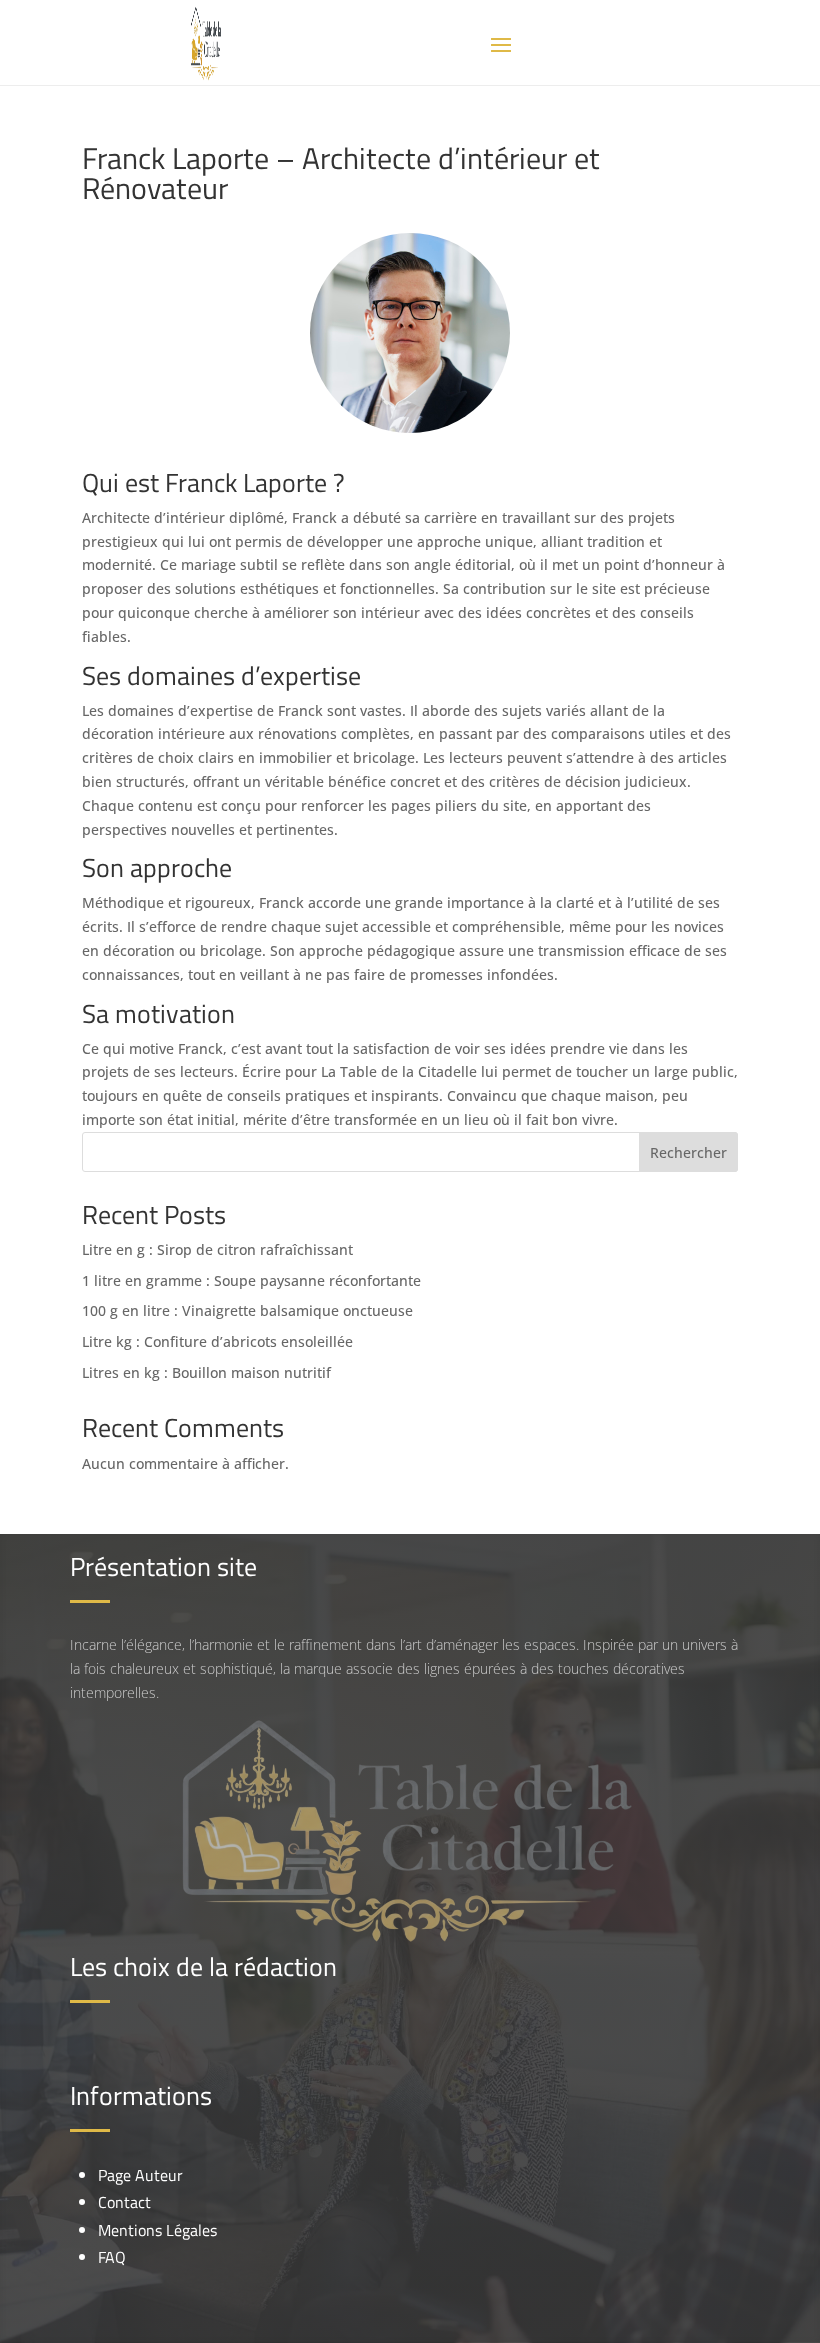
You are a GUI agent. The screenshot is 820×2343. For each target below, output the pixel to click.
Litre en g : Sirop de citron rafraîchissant (217, 1249)
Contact (124, 2202)
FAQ (112, 2257)
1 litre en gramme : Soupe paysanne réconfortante (251, 1280)
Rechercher (688, 1152)
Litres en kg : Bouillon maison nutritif (206, 1372)
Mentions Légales (157, 2230)
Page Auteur (140, 2175)
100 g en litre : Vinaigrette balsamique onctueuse (247, 1310)
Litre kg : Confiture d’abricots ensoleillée (217, 1341)
